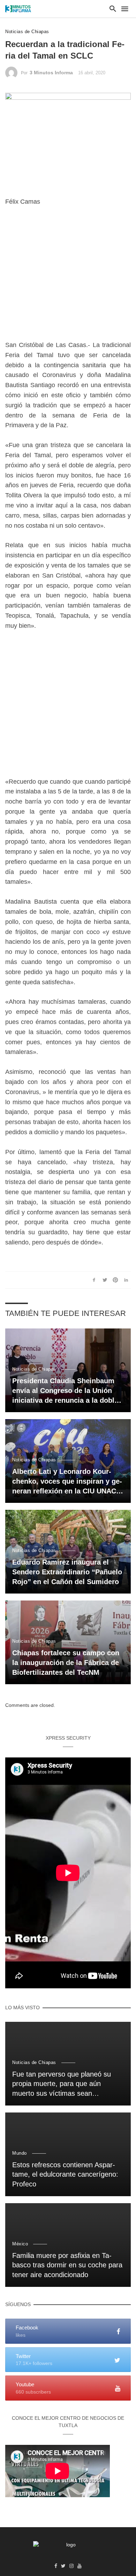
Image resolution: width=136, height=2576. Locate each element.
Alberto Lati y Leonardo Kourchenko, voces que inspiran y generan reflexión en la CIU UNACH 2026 (67, 1482)
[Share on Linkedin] (126, 1280)
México (20, 2244)
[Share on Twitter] (105, 1280)
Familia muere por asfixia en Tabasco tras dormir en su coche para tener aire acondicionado (67, 2265)
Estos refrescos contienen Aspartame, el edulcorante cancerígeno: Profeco (65, 2175)
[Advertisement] (68, 278)
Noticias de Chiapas (27, 32)
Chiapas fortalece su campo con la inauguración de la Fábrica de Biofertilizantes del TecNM (66, 1663)
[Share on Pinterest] (115, 1280)
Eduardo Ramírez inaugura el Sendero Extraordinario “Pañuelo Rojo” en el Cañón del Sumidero (67, 1572)
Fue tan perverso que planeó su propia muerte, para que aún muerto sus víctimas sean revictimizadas (62, 2085)
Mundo (20, 2153)
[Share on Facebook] (94, 1280)
